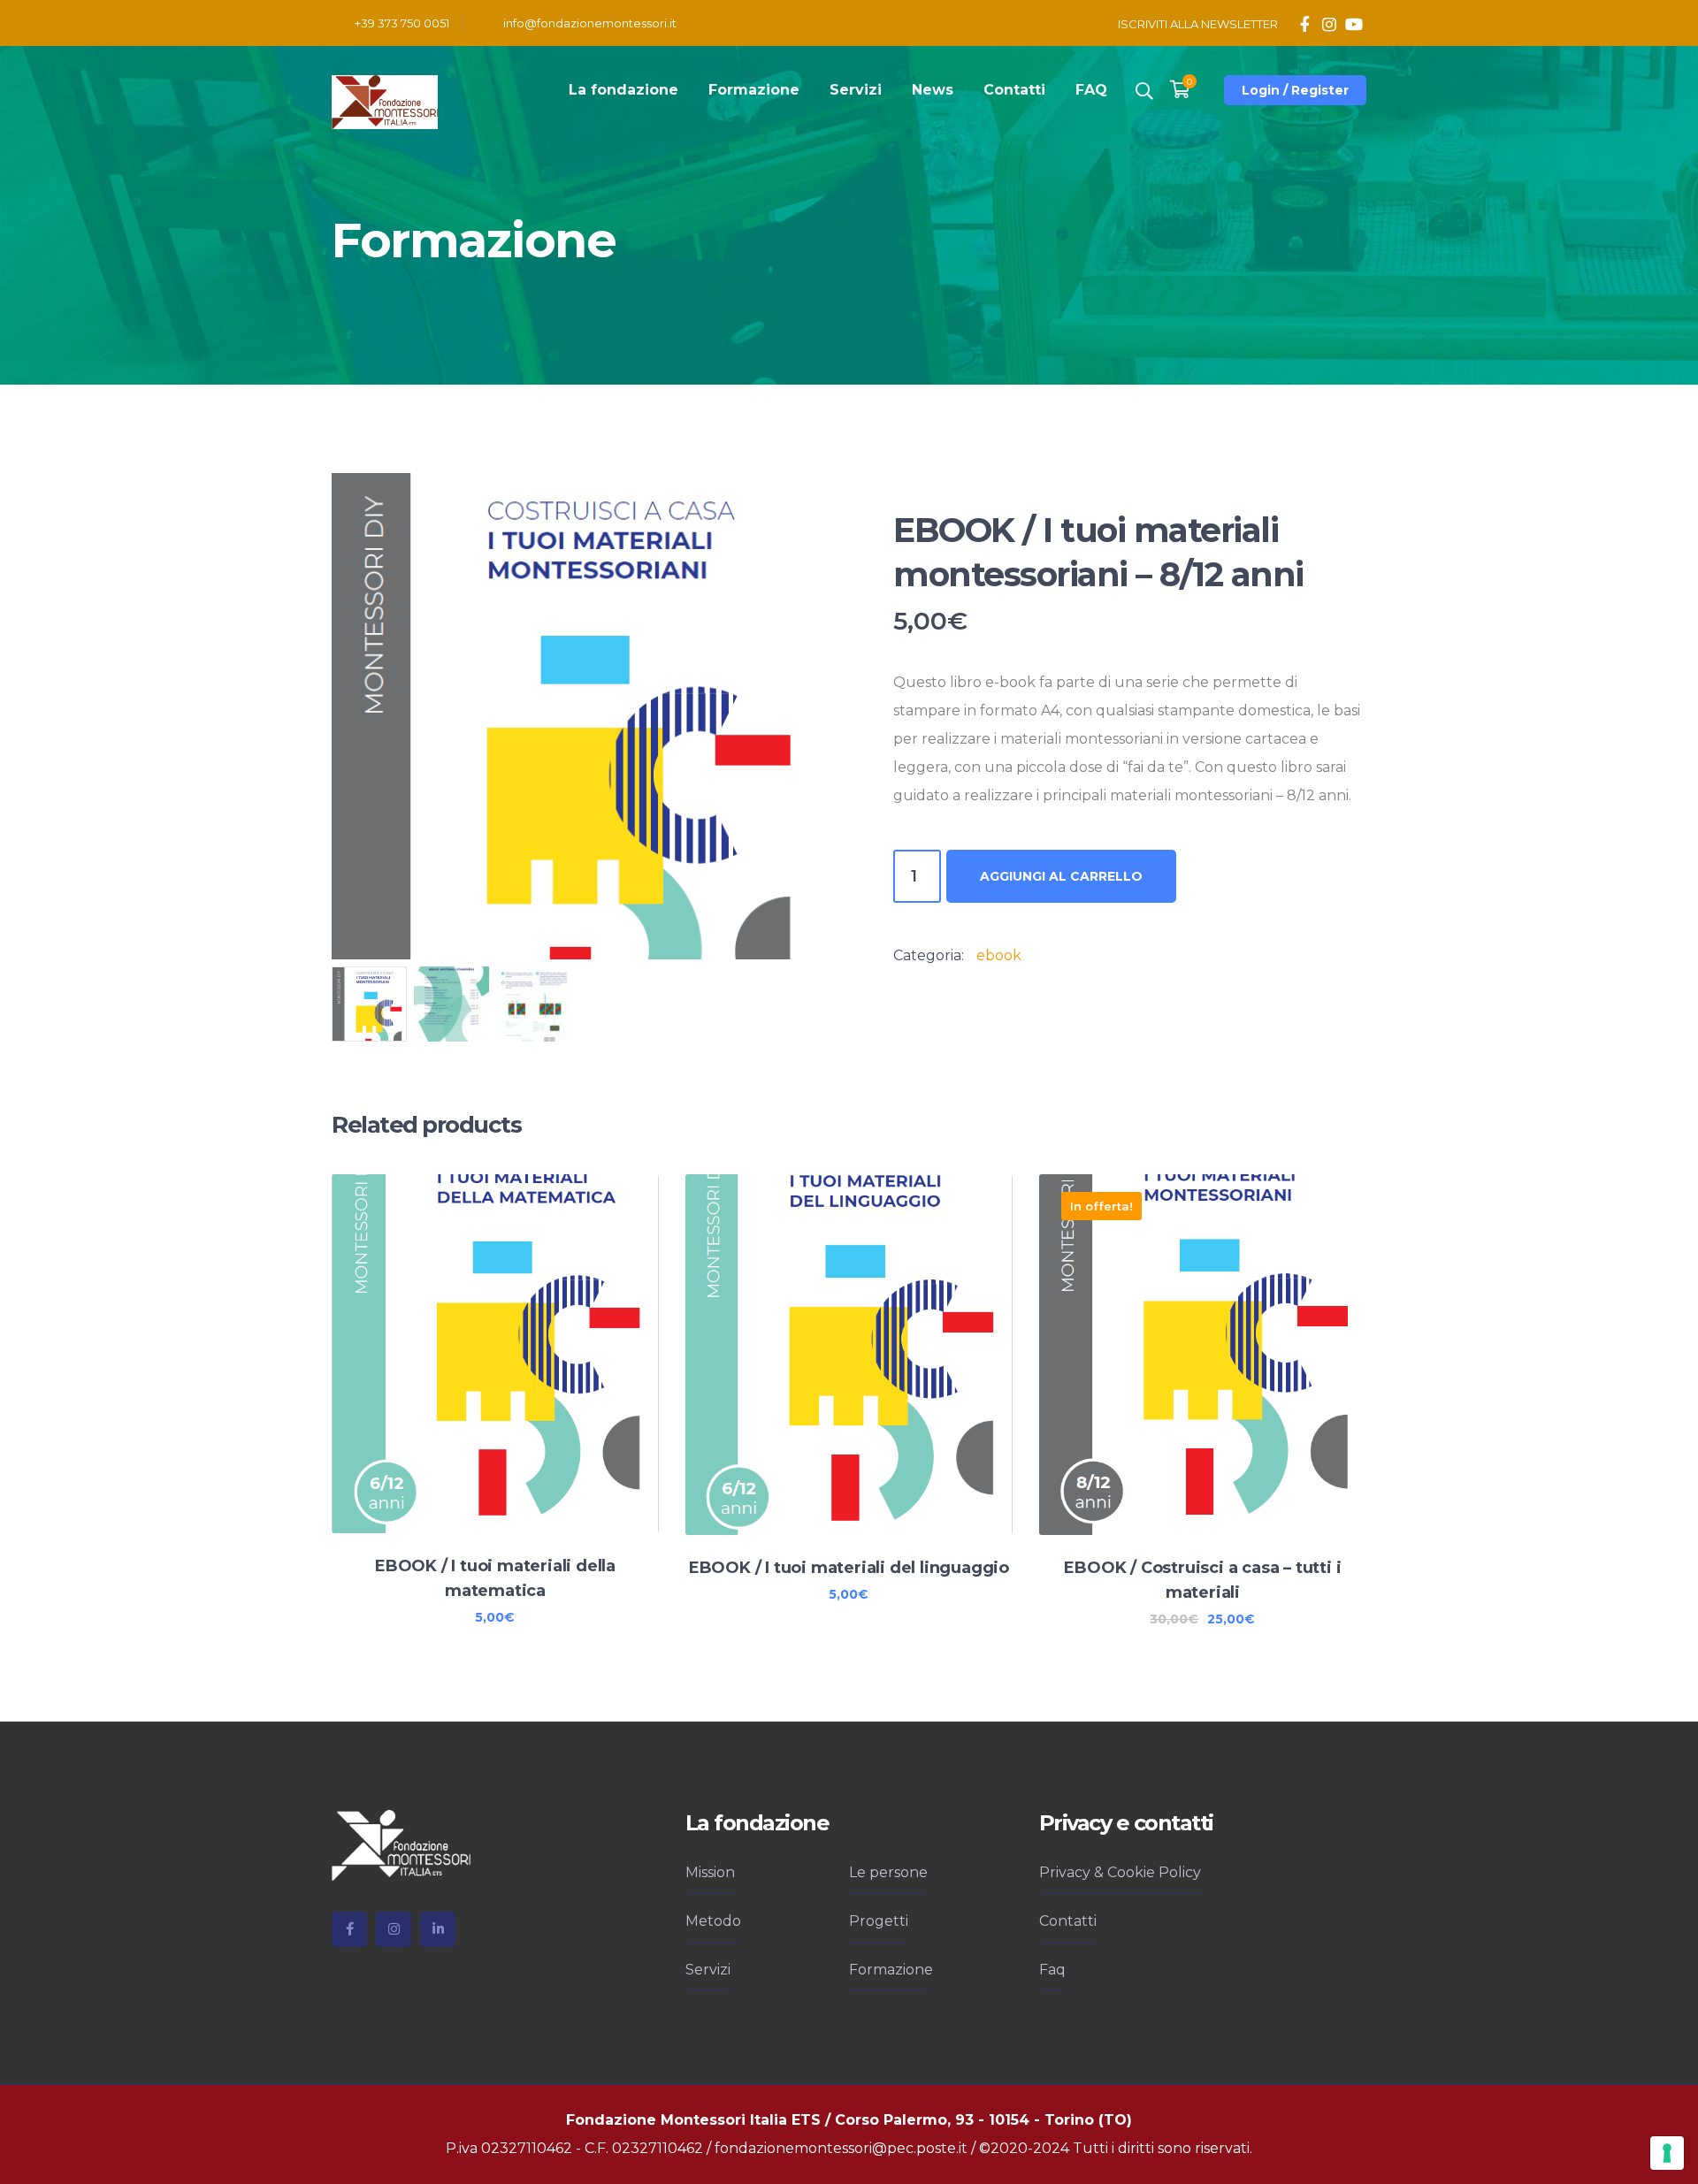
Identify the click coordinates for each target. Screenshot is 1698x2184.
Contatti (1068, 1921)
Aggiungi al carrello (1061, 876)
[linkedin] (438, 1929)
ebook (999, 955)
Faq (1052, 1970)
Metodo (713, 1921)
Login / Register (1295, 90)
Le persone (888, 1872)
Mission (710, 1872)
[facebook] (349, 1929)
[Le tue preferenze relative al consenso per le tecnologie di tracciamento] (1667, 2153)
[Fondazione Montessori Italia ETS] (385, 101)
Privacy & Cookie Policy (1120, 1872)
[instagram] (394, 1929)
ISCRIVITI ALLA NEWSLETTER (1198, 24)
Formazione (891, 1970)
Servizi (708, 1970)
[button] (785, 503)
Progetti (879, 1921)
